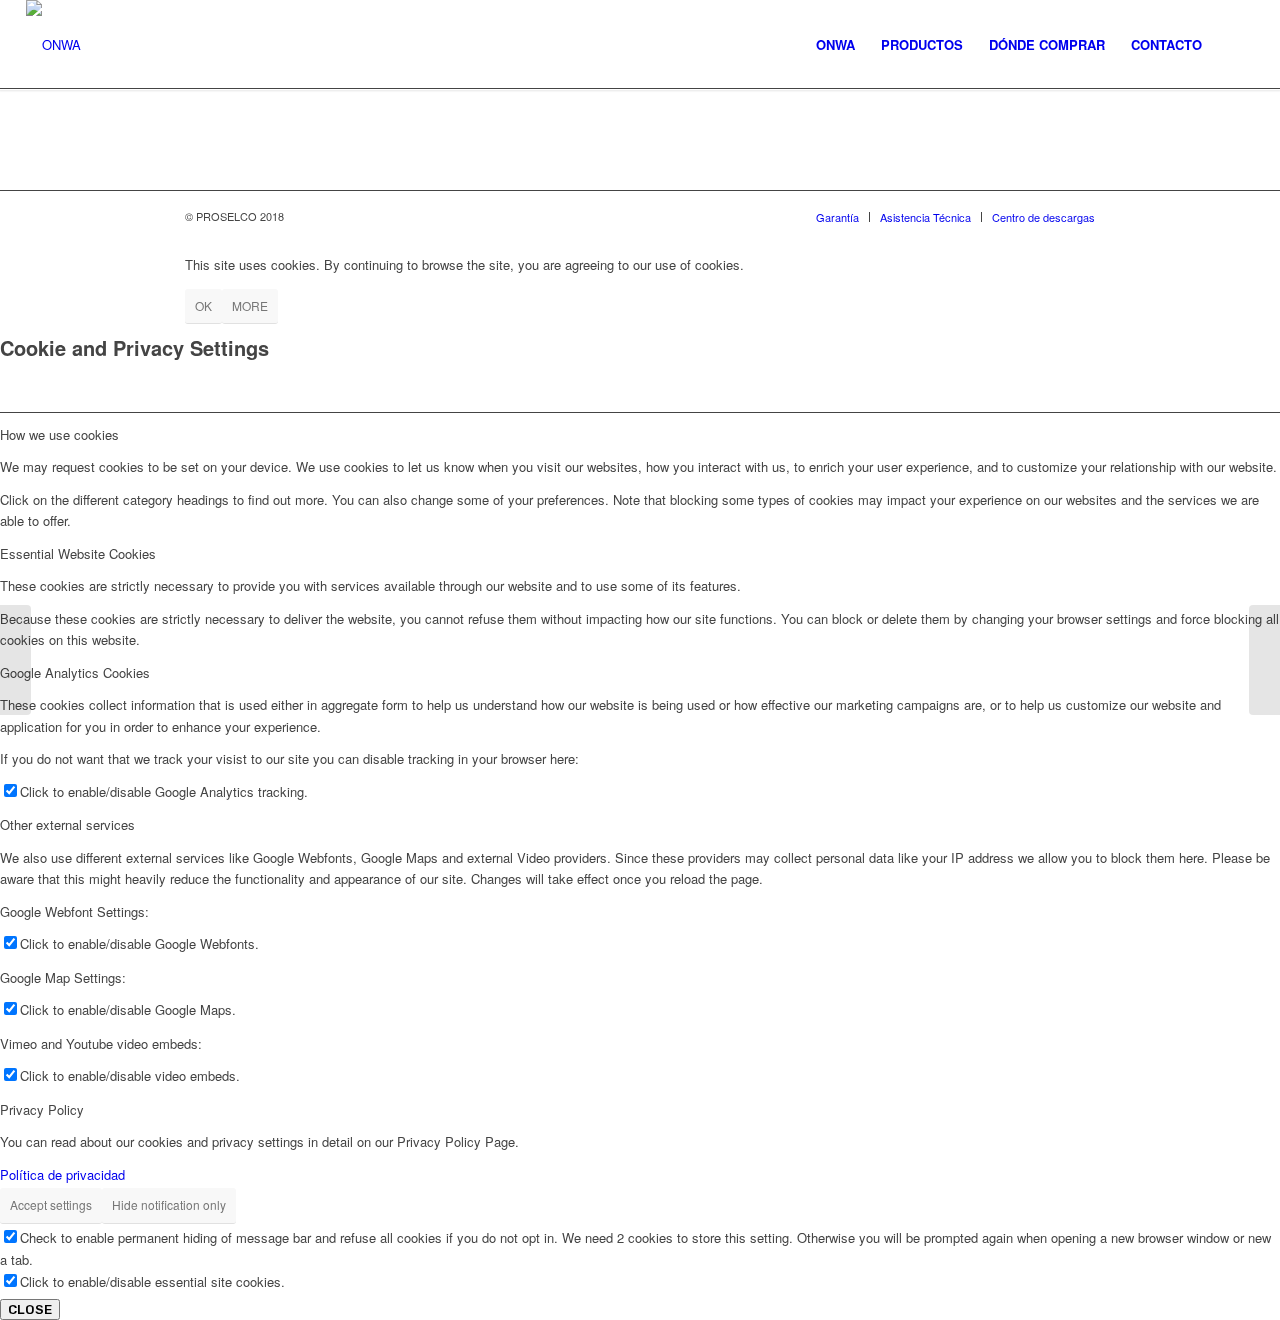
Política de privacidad (62, 1174)
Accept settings (51, 1204)
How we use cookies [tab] (59, 434)
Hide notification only (169, 1204)
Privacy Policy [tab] (42, 1109)
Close (30, 1309)
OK (203, 305)
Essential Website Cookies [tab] (78, 553)
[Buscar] (1234, 45)
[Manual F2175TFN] (15, 660)
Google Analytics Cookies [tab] (75, 672)
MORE (250, 305)
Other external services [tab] (67, 824)
